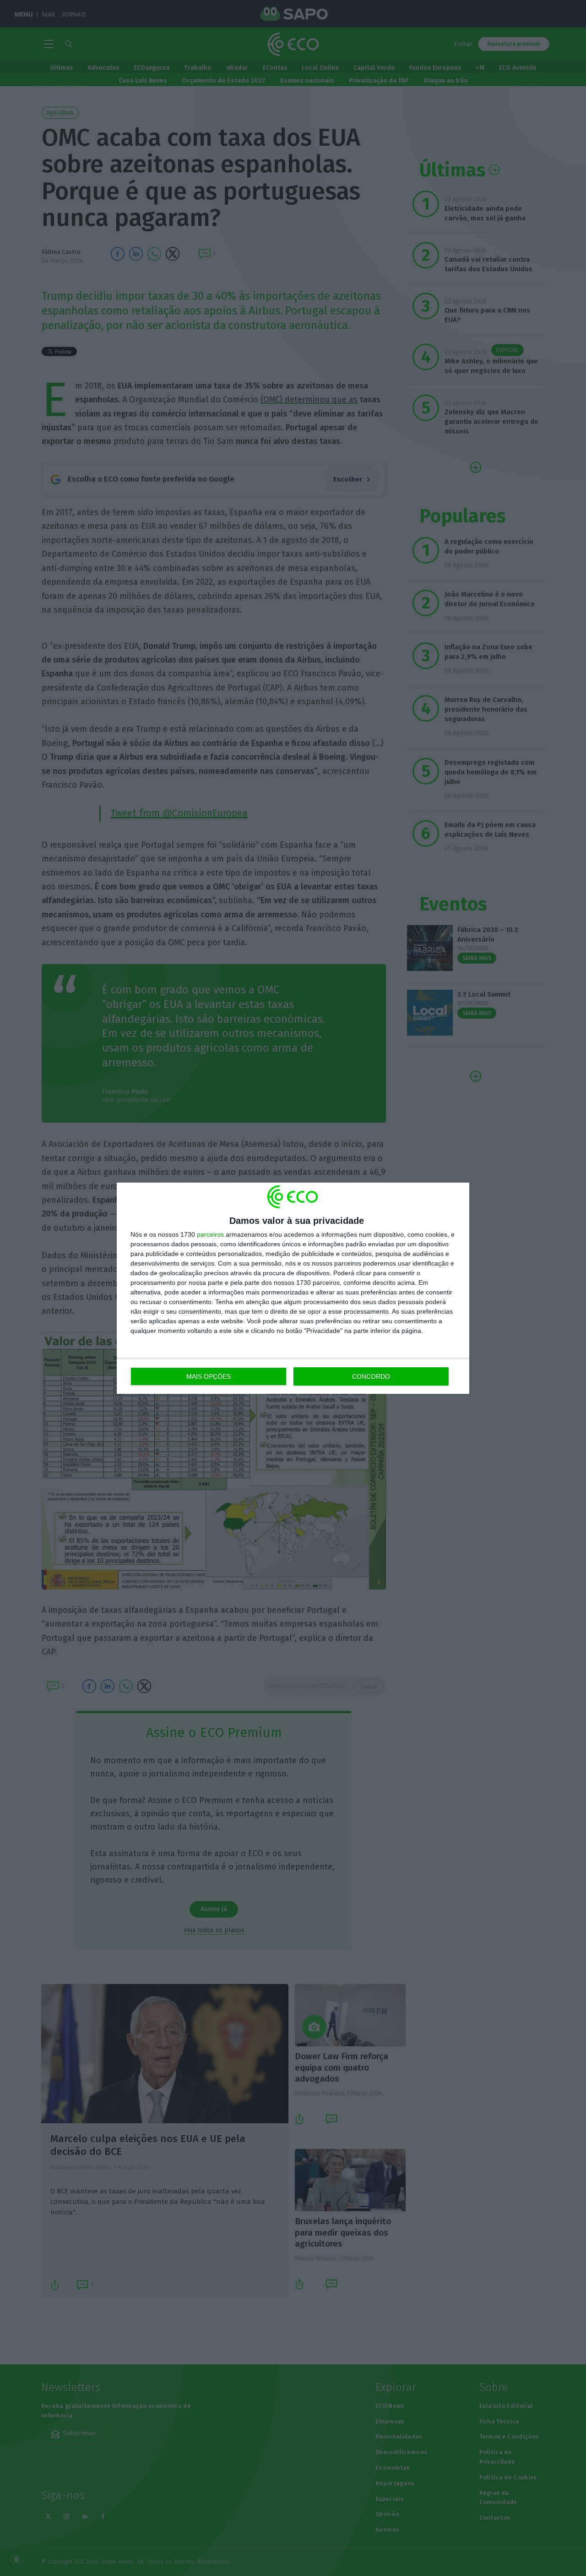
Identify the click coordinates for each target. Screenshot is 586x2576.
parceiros (210, 1234)
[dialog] (293, 1288)
